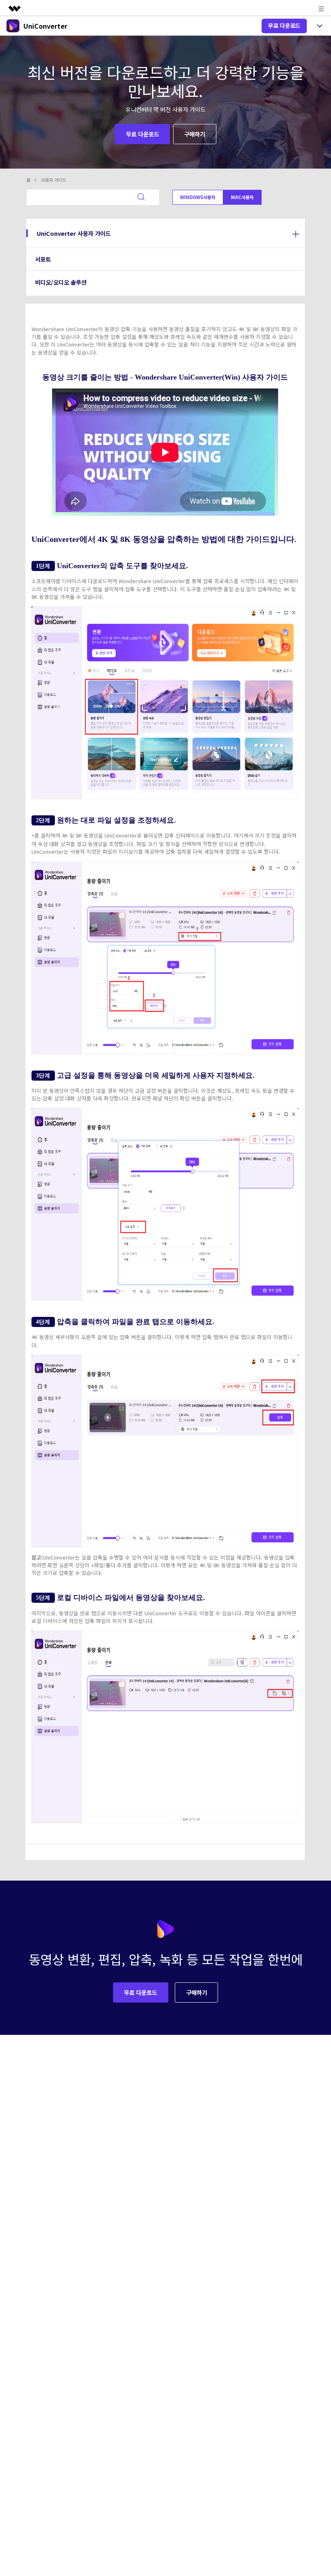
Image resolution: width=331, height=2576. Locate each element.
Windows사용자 (198, 197)
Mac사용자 (242, 197)
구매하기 (195, 134)
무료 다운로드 (284, 25)
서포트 (43, 259)
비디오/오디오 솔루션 (61, 282)
